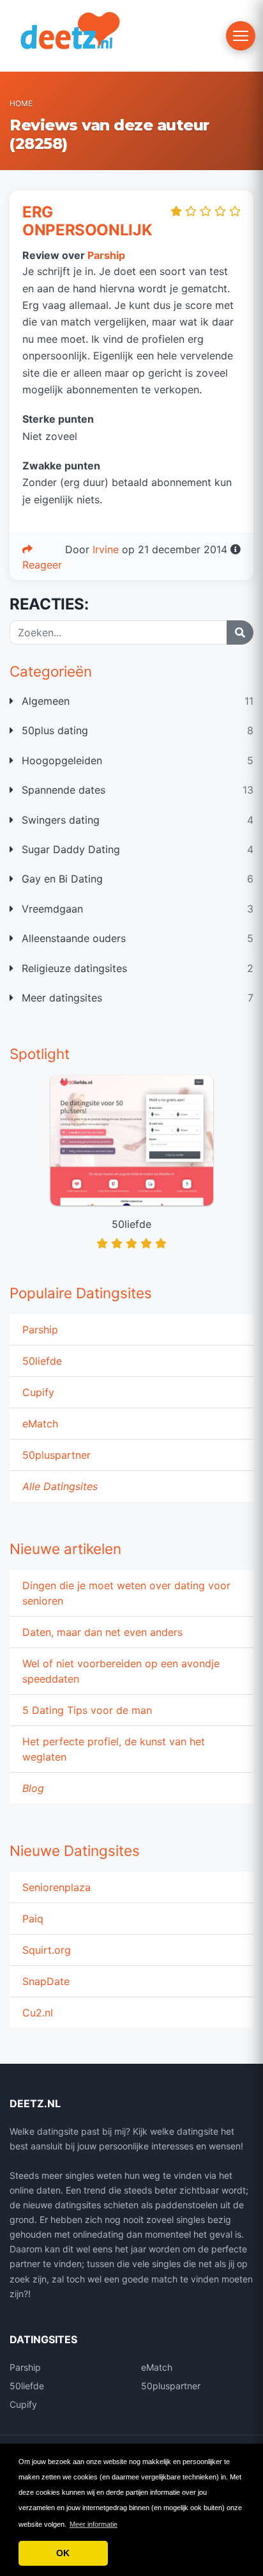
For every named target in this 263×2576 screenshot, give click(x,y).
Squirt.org (47, 1950)
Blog (33, 1788)
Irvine (106, 549)
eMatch (40, 1424)
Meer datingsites (60, 998)
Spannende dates (62, 790)
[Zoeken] (240, 632)
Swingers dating (59, 820)
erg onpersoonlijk (87, 221)
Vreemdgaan (51, 909)
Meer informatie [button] (94, 2524)
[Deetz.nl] (89, 35)
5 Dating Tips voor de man (87, 1710)
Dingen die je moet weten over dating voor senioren (126, 1593)
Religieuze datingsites (73, 968)
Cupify (38, 1392)
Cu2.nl (38, 2013)
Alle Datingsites (60, 1486)
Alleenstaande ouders (72, 938)
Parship (40, 1330)
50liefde (42, 1361)
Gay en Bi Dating (61, 879)
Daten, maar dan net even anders (102, 1632)
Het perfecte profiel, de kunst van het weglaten (114, 1749)
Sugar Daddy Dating (69, 849)
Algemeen (44, 701)
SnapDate (46, 1981)
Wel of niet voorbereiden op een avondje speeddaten (121, 1671)
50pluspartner (56, 1455)
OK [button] (63, 2553)
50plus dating (53, 730)
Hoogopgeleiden (60, 760)
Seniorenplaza (56, 1887)
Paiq (33, 1919)
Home (21, 103)
